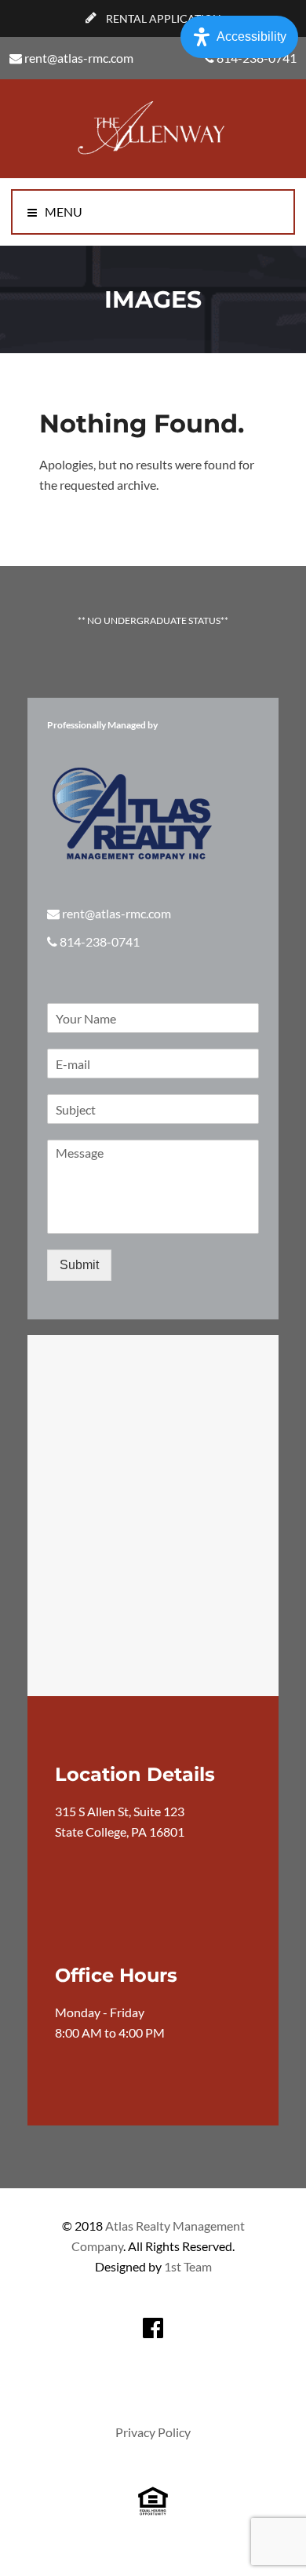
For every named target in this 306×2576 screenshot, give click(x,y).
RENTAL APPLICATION (162, 18)
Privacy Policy (153, 2432)
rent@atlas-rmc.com (79, 58)
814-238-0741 (100, 941)
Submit (79, 1265)
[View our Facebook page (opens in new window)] (153, 2328)
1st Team (188, 2266)
